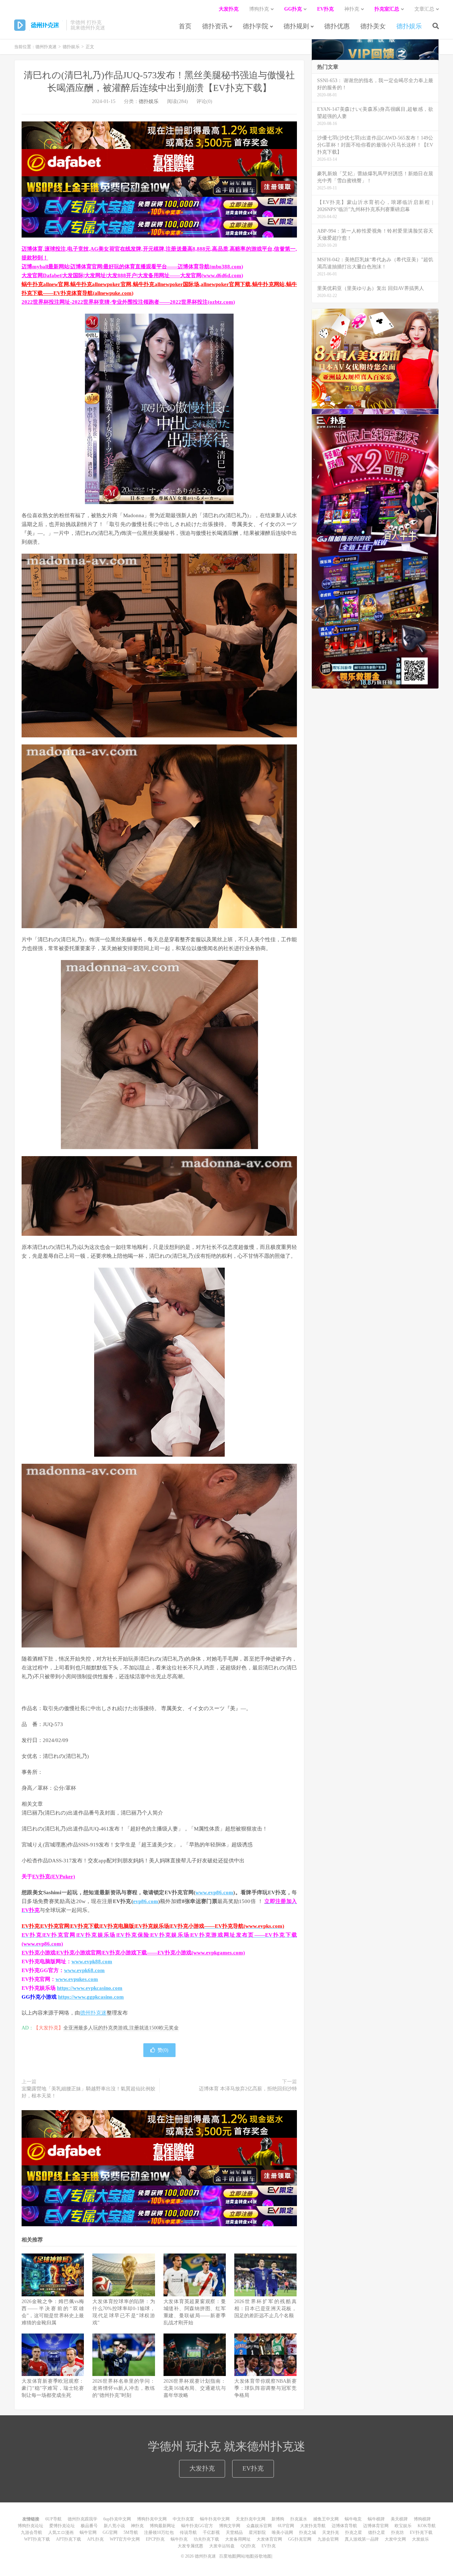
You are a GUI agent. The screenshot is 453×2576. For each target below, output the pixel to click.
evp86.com (146, 1901)
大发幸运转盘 (222, 2546)
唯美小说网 (282, 2532)
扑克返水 (299, 2519)
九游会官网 (328, 2539)
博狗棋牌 (422, 2519)
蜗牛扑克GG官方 (197, 2526)
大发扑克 (202, 2468)
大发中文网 (395, 2539)
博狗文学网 (230, 2526)
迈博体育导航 (344, 2526)
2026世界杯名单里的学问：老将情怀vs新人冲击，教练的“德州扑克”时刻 (124, 2388)
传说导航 (188, 2532)
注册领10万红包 (159, 2532)
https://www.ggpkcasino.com (91, 1997)
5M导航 (131, 2532)
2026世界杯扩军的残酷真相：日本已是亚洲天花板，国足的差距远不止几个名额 (265, 2309)
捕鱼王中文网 (326, 2519)
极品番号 (89, 2526)
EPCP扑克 (155, 2539)
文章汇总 (424, 9)
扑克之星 (354, 2532)
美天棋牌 (399, 2519)
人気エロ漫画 (61, 2532)
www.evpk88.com (92, 1961)
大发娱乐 (420, 2539)
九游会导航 (31, 2532)
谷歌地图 (263, 2556)
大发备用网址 (238, 2539)
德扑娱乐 (409, 26)
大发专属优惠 (190, 2546)
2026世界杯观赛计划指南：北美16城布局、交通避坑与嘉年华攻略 (195, 2388)
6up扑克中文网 (117, 2519)
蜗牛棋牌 (376, 2519)
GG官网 (110, 2532)
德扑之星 (377, 2532)
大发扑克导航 (313, 2526)
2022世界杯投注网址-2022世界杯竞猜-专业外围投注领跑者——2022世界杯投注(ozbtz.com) (128, 302)
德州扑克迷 (38, 25)
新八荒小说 (114, 2526)
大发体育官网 (269, 2539)
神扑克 (137, 2526)
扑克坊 (397, 2532)
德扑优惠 (337, 26)
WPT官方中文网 (125, 2539)
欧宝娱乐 (403, 2526)
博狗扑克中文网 (152, 2519)
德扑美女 (373, 26)
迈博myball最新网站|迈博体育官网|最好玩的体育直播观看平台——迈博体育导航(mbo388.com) (132, 267)
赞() (163, 2050)
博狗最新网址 (162, 2526)
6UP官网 (286, 2526)
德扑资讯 (215, 26)
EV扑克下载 (421, 2532)
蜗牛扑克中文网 (215, 2519)
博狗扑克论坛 (30, 2526)
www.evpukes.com (77, 1979)
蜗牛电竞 (353, 2519)
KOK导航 (427, 2526)
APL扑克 (95, 2539)
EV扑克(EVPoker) (54, 1877)
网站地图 (245, 2556)
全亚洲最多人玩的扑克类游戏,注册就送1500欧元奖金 (121, 2028)
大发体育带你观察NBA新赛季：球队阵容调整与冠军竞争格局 (265, 2388)
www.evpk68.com (84, 1970)
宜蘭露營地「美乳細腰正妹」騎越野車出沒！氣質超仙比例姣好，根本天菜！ (88, 2092)
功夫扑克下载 (206, 2539)
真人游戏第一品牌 (362, 2539)
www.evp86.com (214, 1892)
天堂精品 (234, 2532)
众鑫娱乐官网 (259, 2526)
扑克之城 (308, 2532)
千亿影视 (211, 2532)
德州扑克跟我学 (82, 2519)
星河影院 (257, 2532)
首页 (185, 26)
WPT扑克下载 (37, 2539)
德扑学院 (256, 26)
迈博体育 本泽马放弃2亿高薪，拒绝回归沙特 (248, 2089)
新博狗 (278, 2519)
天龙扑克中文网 (251, 2519)
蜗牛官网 (88, 2532)
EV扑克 (253, 2468)
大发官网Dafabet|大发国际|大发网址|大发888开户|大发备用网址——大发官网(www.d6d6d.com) (132, 275)
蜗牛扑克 (179, 2539)
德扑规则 (296, 26)
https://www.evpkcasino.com (90, 1988)
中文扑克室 (183, 2519)
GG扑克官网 (300, 2539)
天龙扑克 (331, 2532)
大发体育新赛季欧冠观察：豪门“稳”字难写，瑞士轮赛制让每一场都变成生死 (53, 2388)
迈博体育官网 (376, 2526)
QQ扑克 (248, 2546)
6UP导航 (53, 2519)
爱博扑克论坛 (62, 2526)
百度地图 (228, 2556)
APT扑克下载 (68, 2539)
